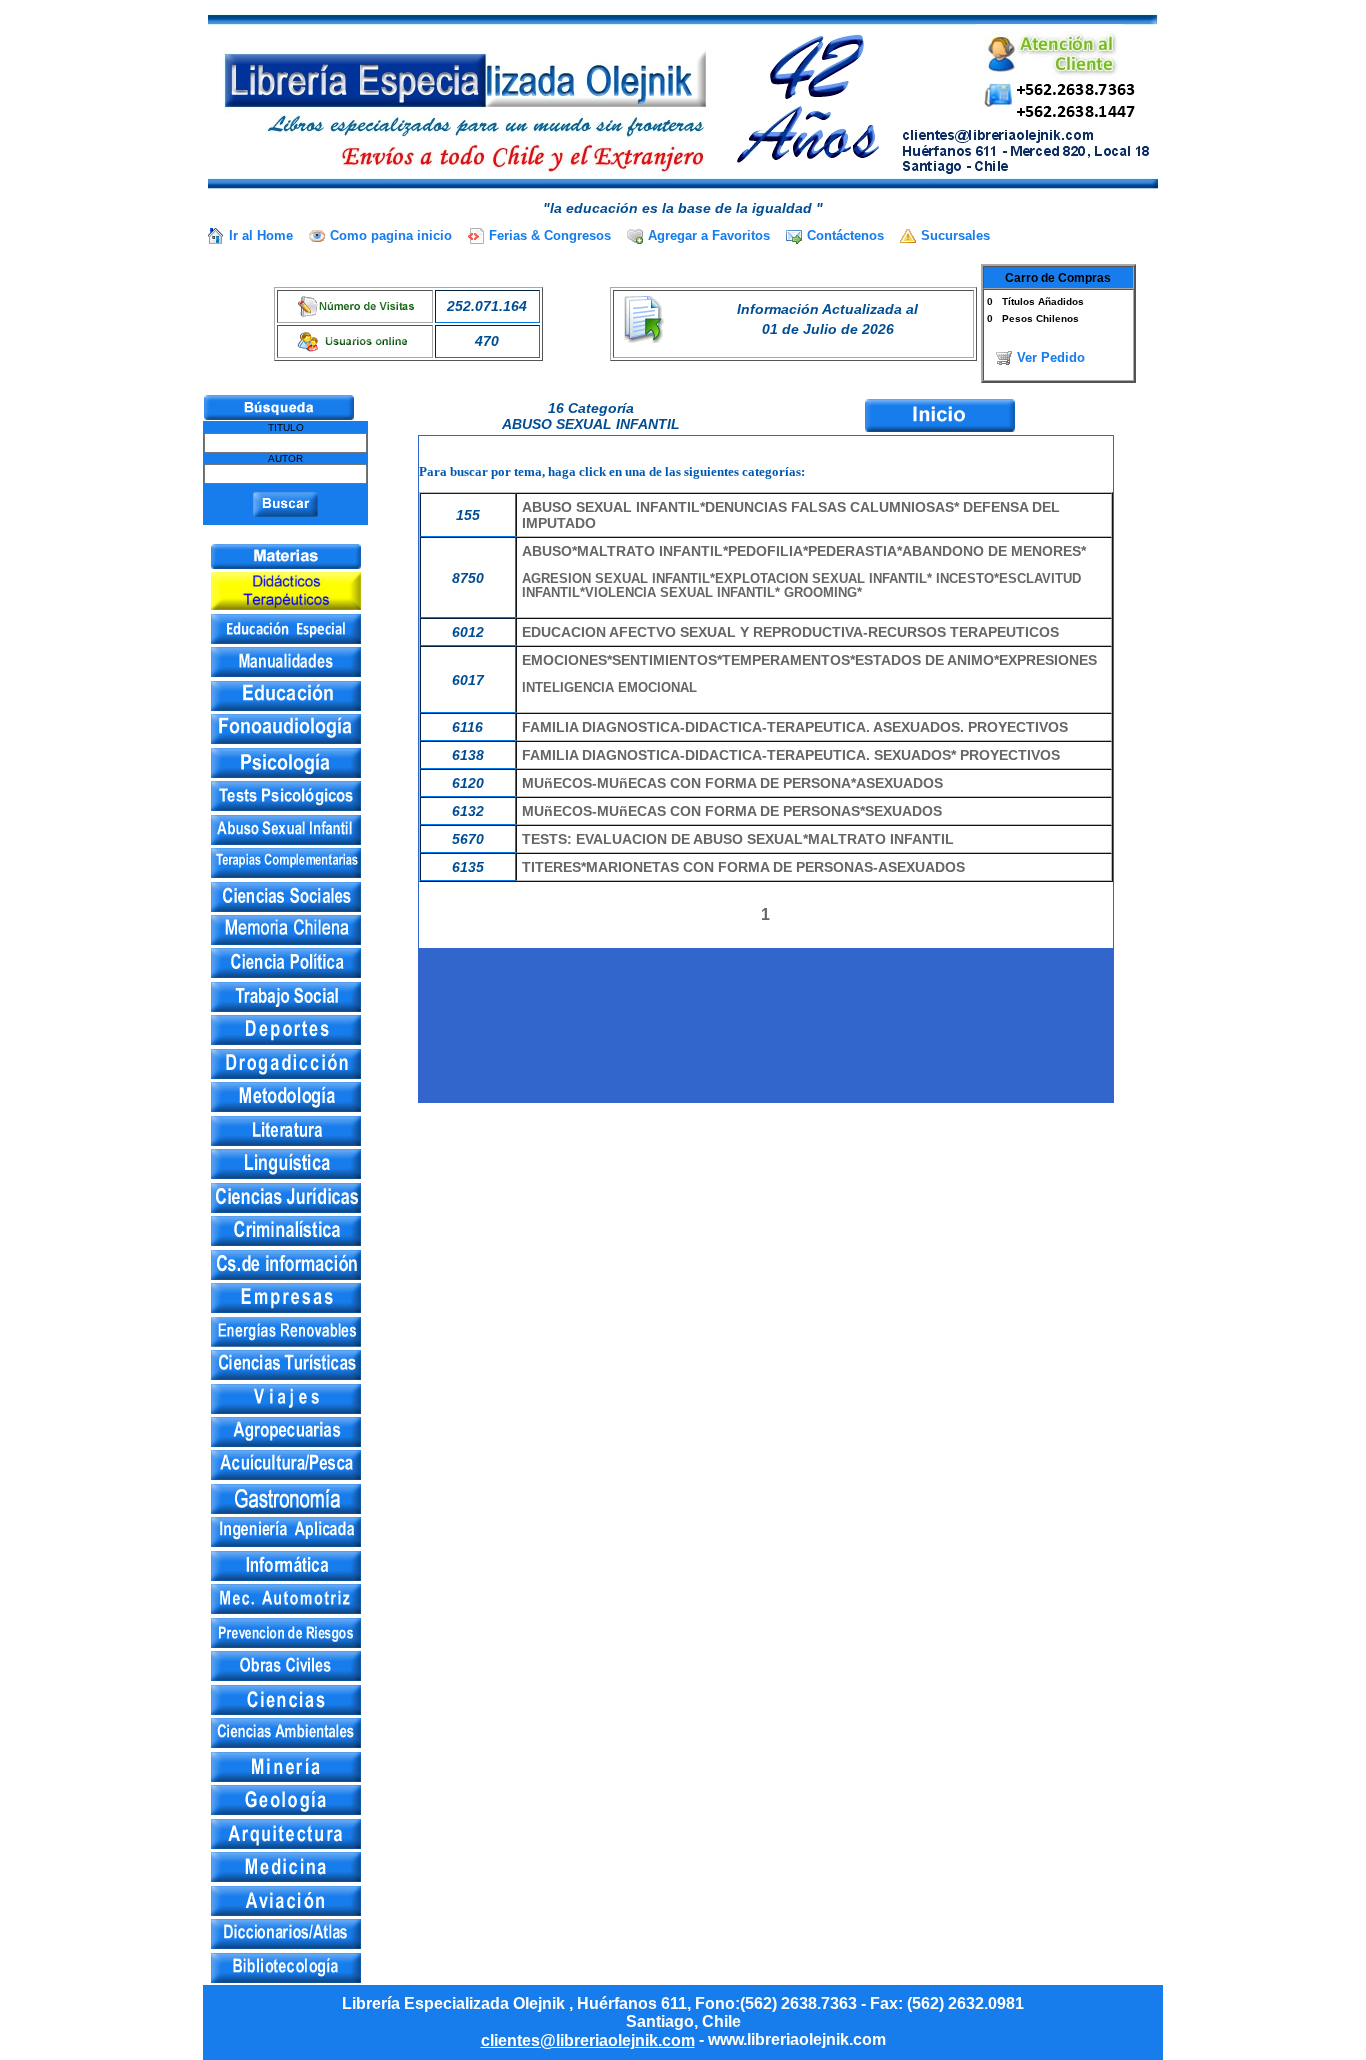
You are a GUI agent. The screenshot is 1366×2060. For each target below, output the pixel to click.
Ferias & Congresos (550, 235)
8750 (468, 578)
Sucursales (955, 235)
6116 (467, 727)
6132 (468, 811)
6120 (468, 783)
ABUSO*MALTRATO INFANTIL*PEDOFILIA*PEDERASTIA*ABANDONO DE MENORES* (804, 571)
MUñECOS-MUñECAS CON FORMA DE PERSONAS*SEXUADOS (732, 811)
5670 (468, 839)
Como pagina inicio (391, 235)
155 (468, 515)
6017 (468, 680)
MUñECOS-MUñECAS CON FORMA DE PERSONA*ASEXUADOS (732, 783)
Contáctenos (845, 235)
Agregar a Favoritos (709, 235)
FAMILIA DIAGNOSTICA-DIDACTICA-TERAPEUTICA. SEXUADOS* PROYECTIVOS (791, 755)
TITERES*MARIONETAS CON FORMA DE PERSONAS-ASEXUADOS (743, 867)
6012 (468, 632)
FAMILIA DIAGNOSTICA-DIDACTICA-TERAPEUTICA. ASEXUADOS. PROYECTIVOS (795, 727)
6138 (468, 755)
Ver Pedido (1051, 357)
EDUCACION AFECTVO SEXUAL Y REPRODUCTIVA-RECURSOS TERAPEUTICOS (790, 632)
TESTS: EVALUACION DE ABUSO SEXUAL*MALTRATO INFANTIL (738, 839)
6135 (468, 867)
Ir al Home (261, 235)
